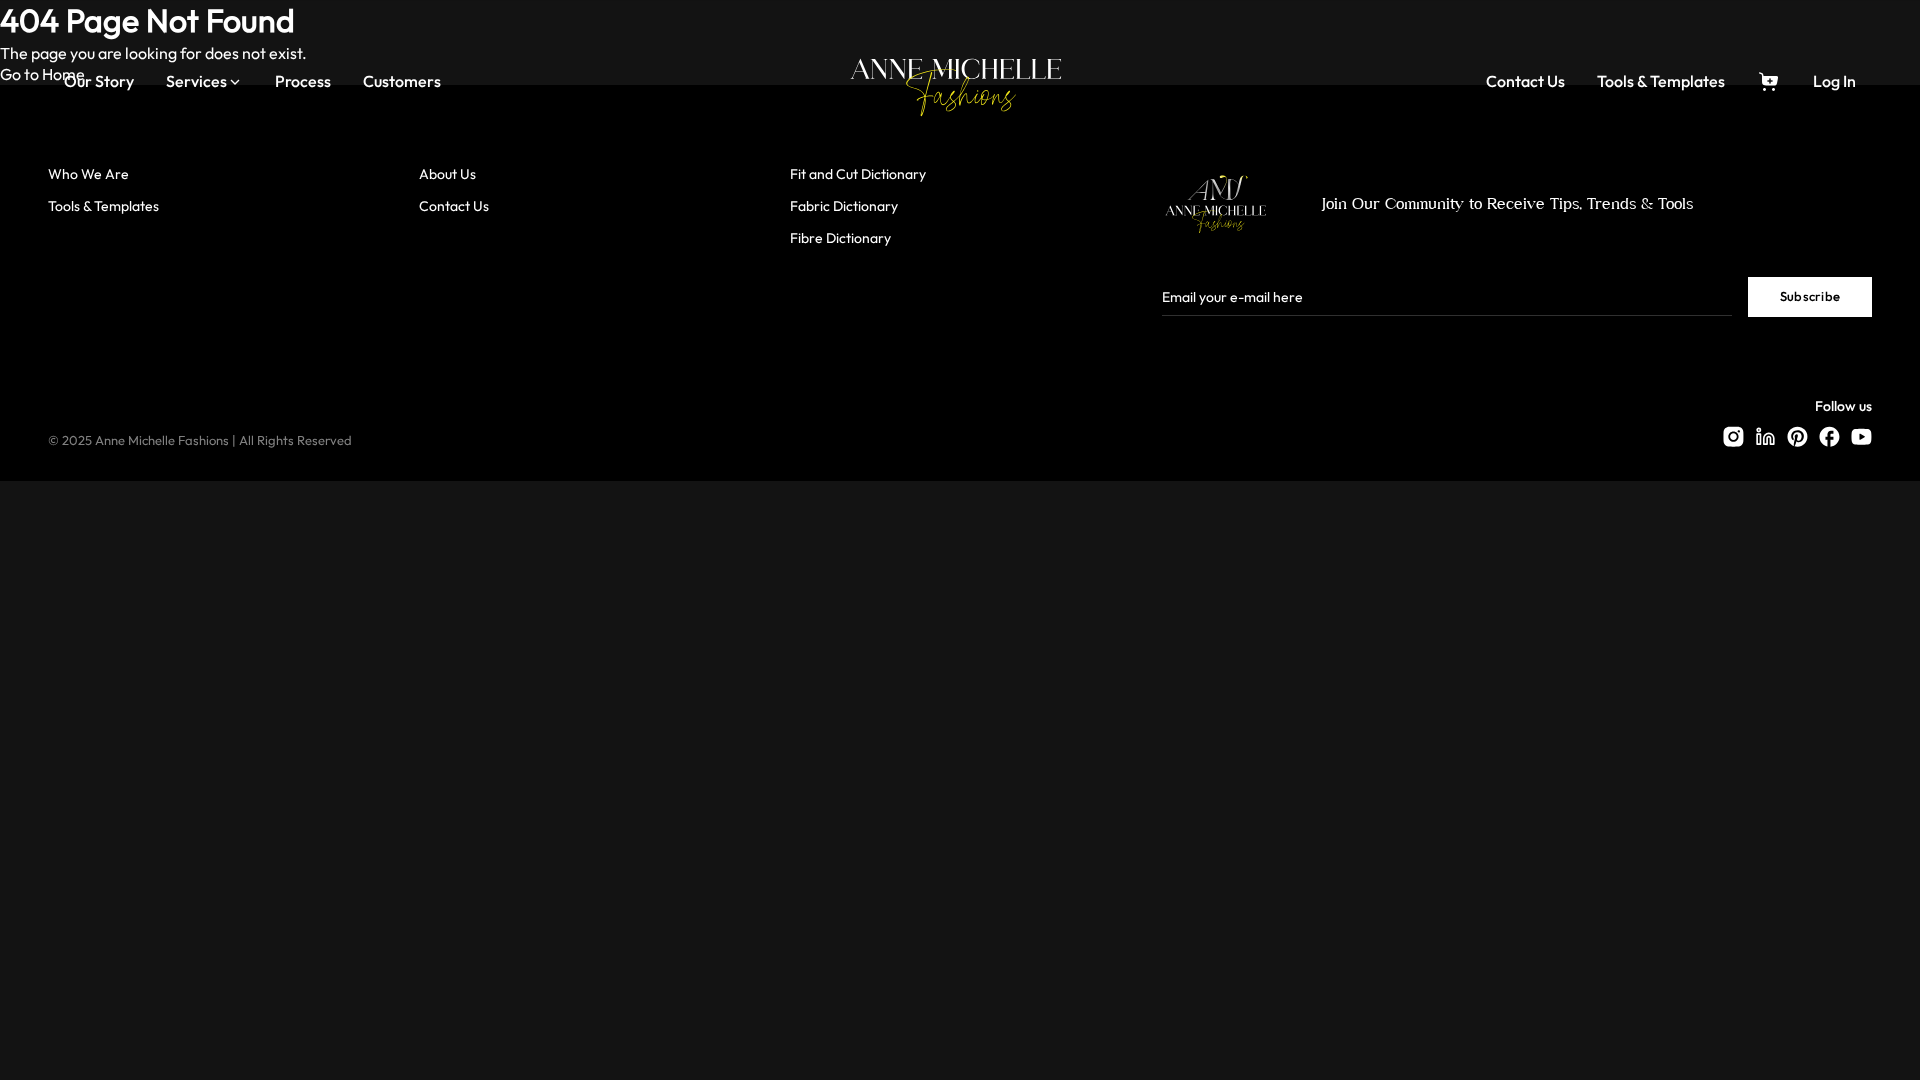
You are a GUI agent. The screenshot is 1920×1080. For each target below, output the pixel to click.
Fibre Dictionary (840, 238)
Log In (1834, 82)
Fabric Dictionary (844, 206)
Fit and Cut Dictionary (858, 174)
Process (303, 82)
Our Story (99, 82)
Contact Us (1525, 82)
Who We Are (88, 174)
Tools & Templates (1661, 82)
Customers (402, 82)
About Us (447, 174)
